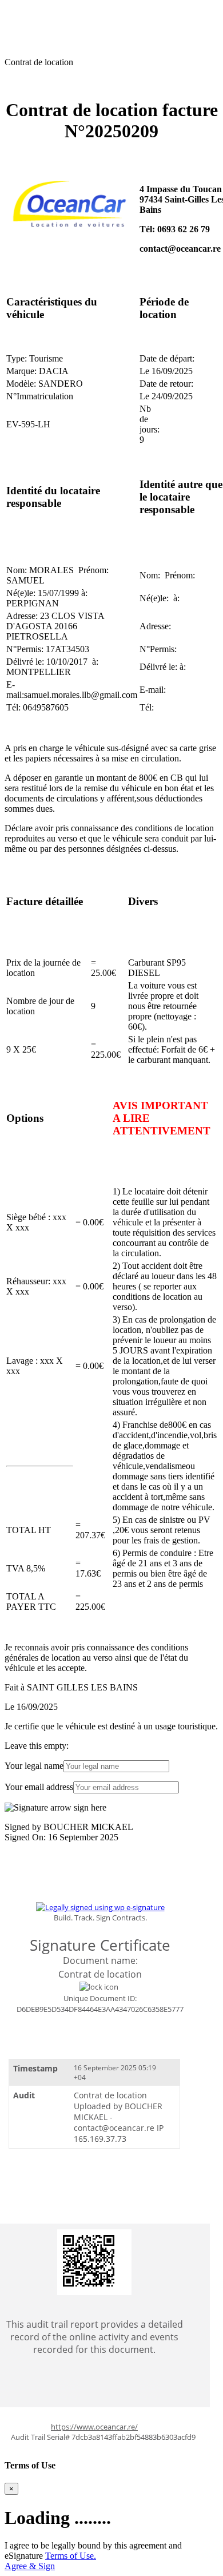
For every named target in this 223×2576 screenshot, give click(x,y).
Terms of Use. (71, 2556)
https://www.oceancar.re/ (94, 2427)
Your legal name (34, 1766)
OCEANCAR (31, 9)
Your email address (39, 1787)
